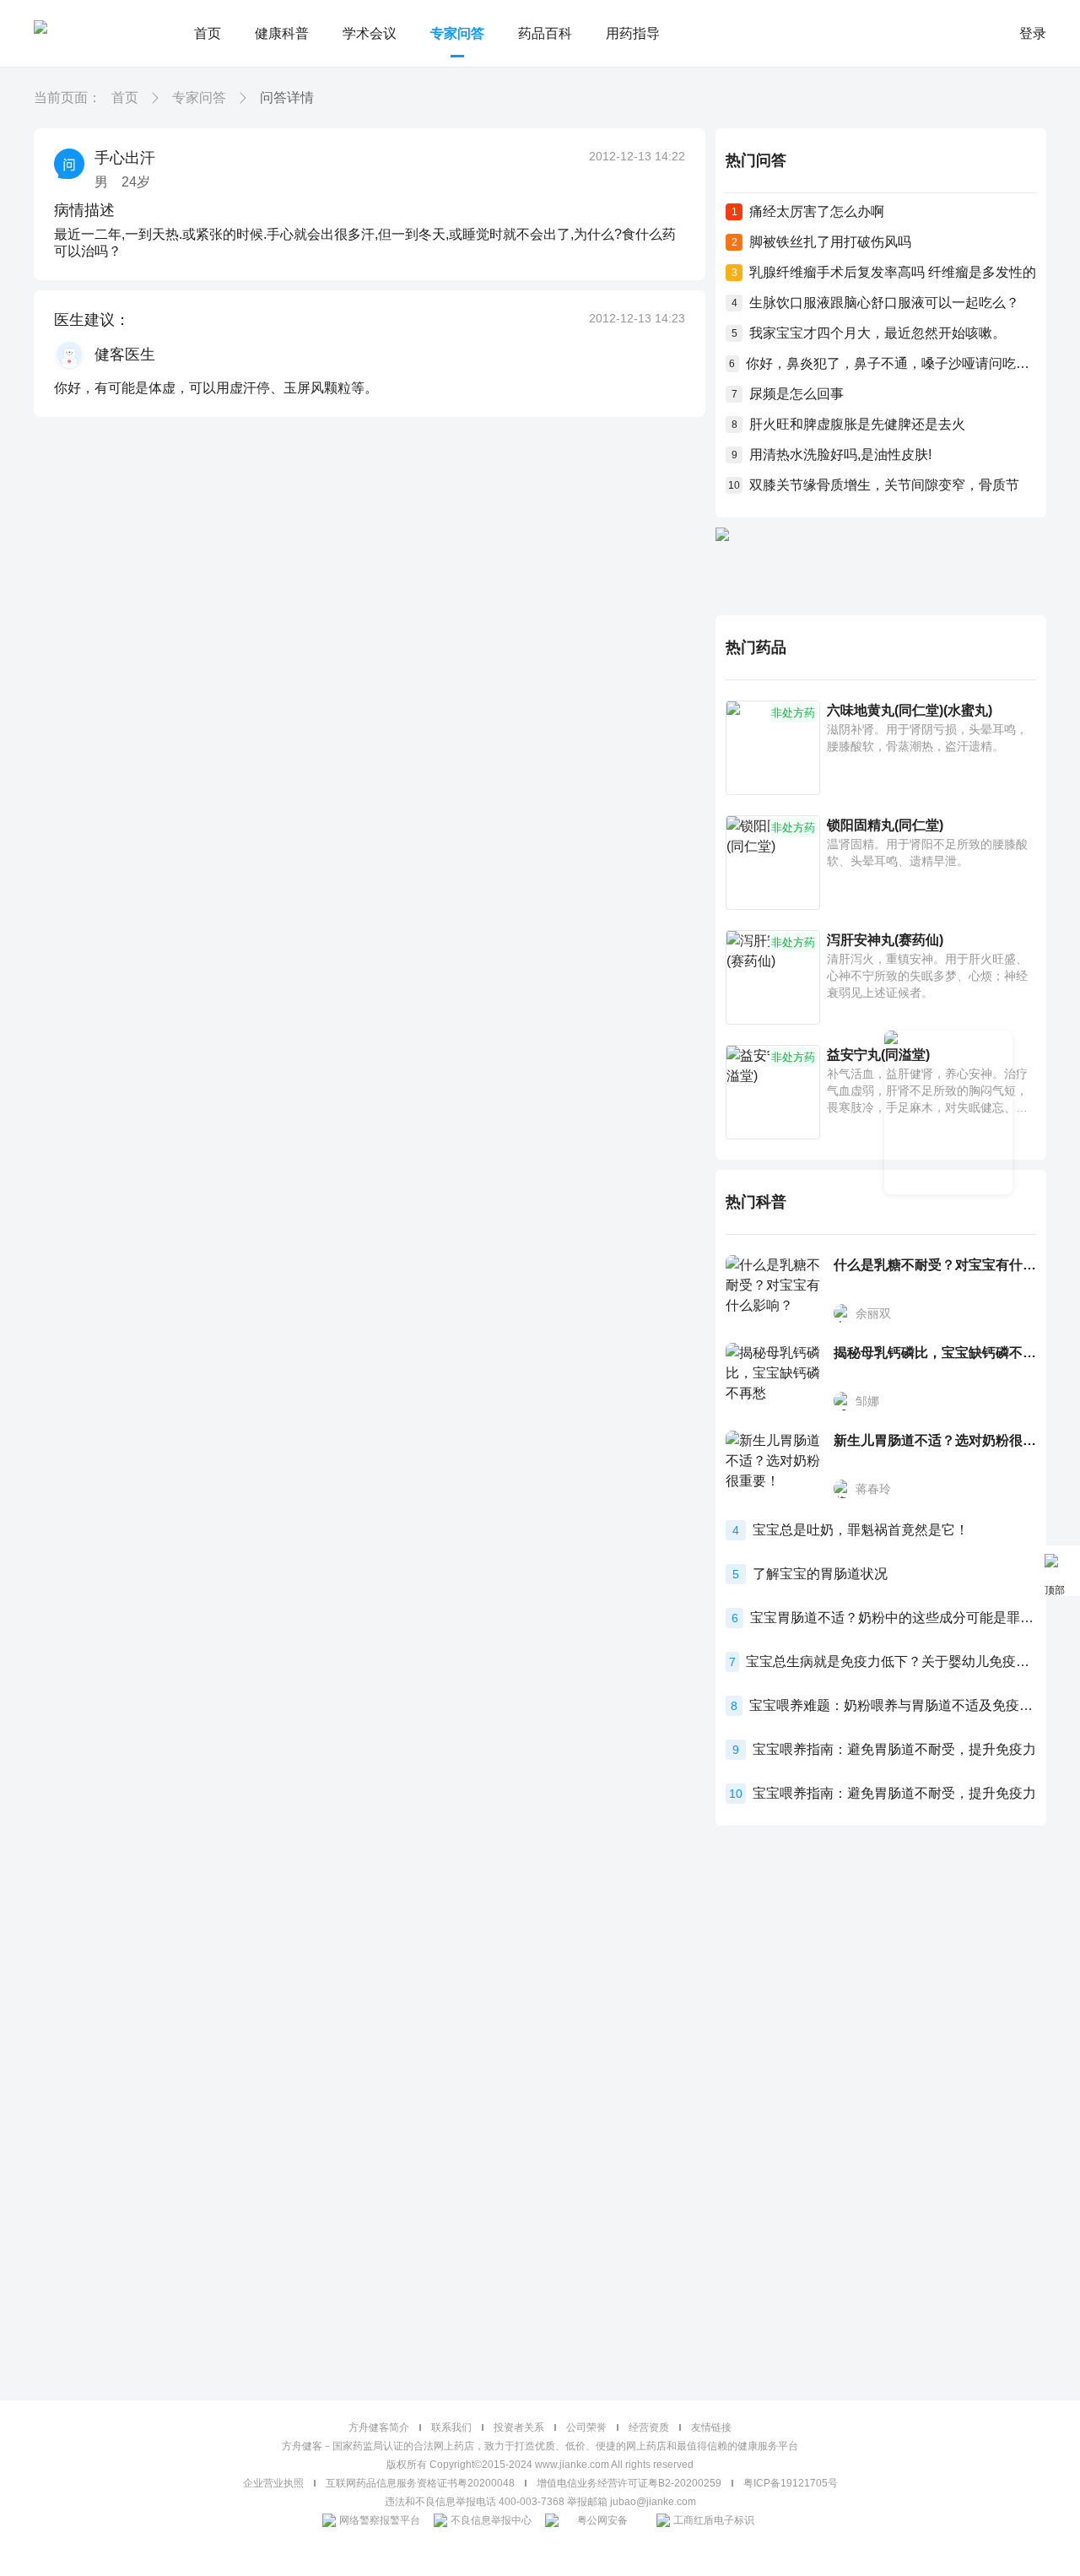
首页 (208, 33)
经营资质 (649, 2427)
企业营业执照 (273, 2483)
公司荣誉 (586, 2427)
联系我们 (451, 2427)
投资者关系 (519, 2427)
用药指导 (633, 33)
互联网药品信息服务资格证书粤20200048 (420, 2483)
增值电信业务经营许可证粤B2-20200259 (629, 2483)
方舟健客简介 (379, 2427)
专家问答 (457, 33)
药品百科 (545, 33)
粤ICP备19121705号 (791, 2483)
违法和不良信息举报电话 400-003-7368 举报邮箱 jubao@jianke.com (540, 2502)
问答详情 (287, 97)
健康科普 (282, 33)
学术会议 (370, 33)
